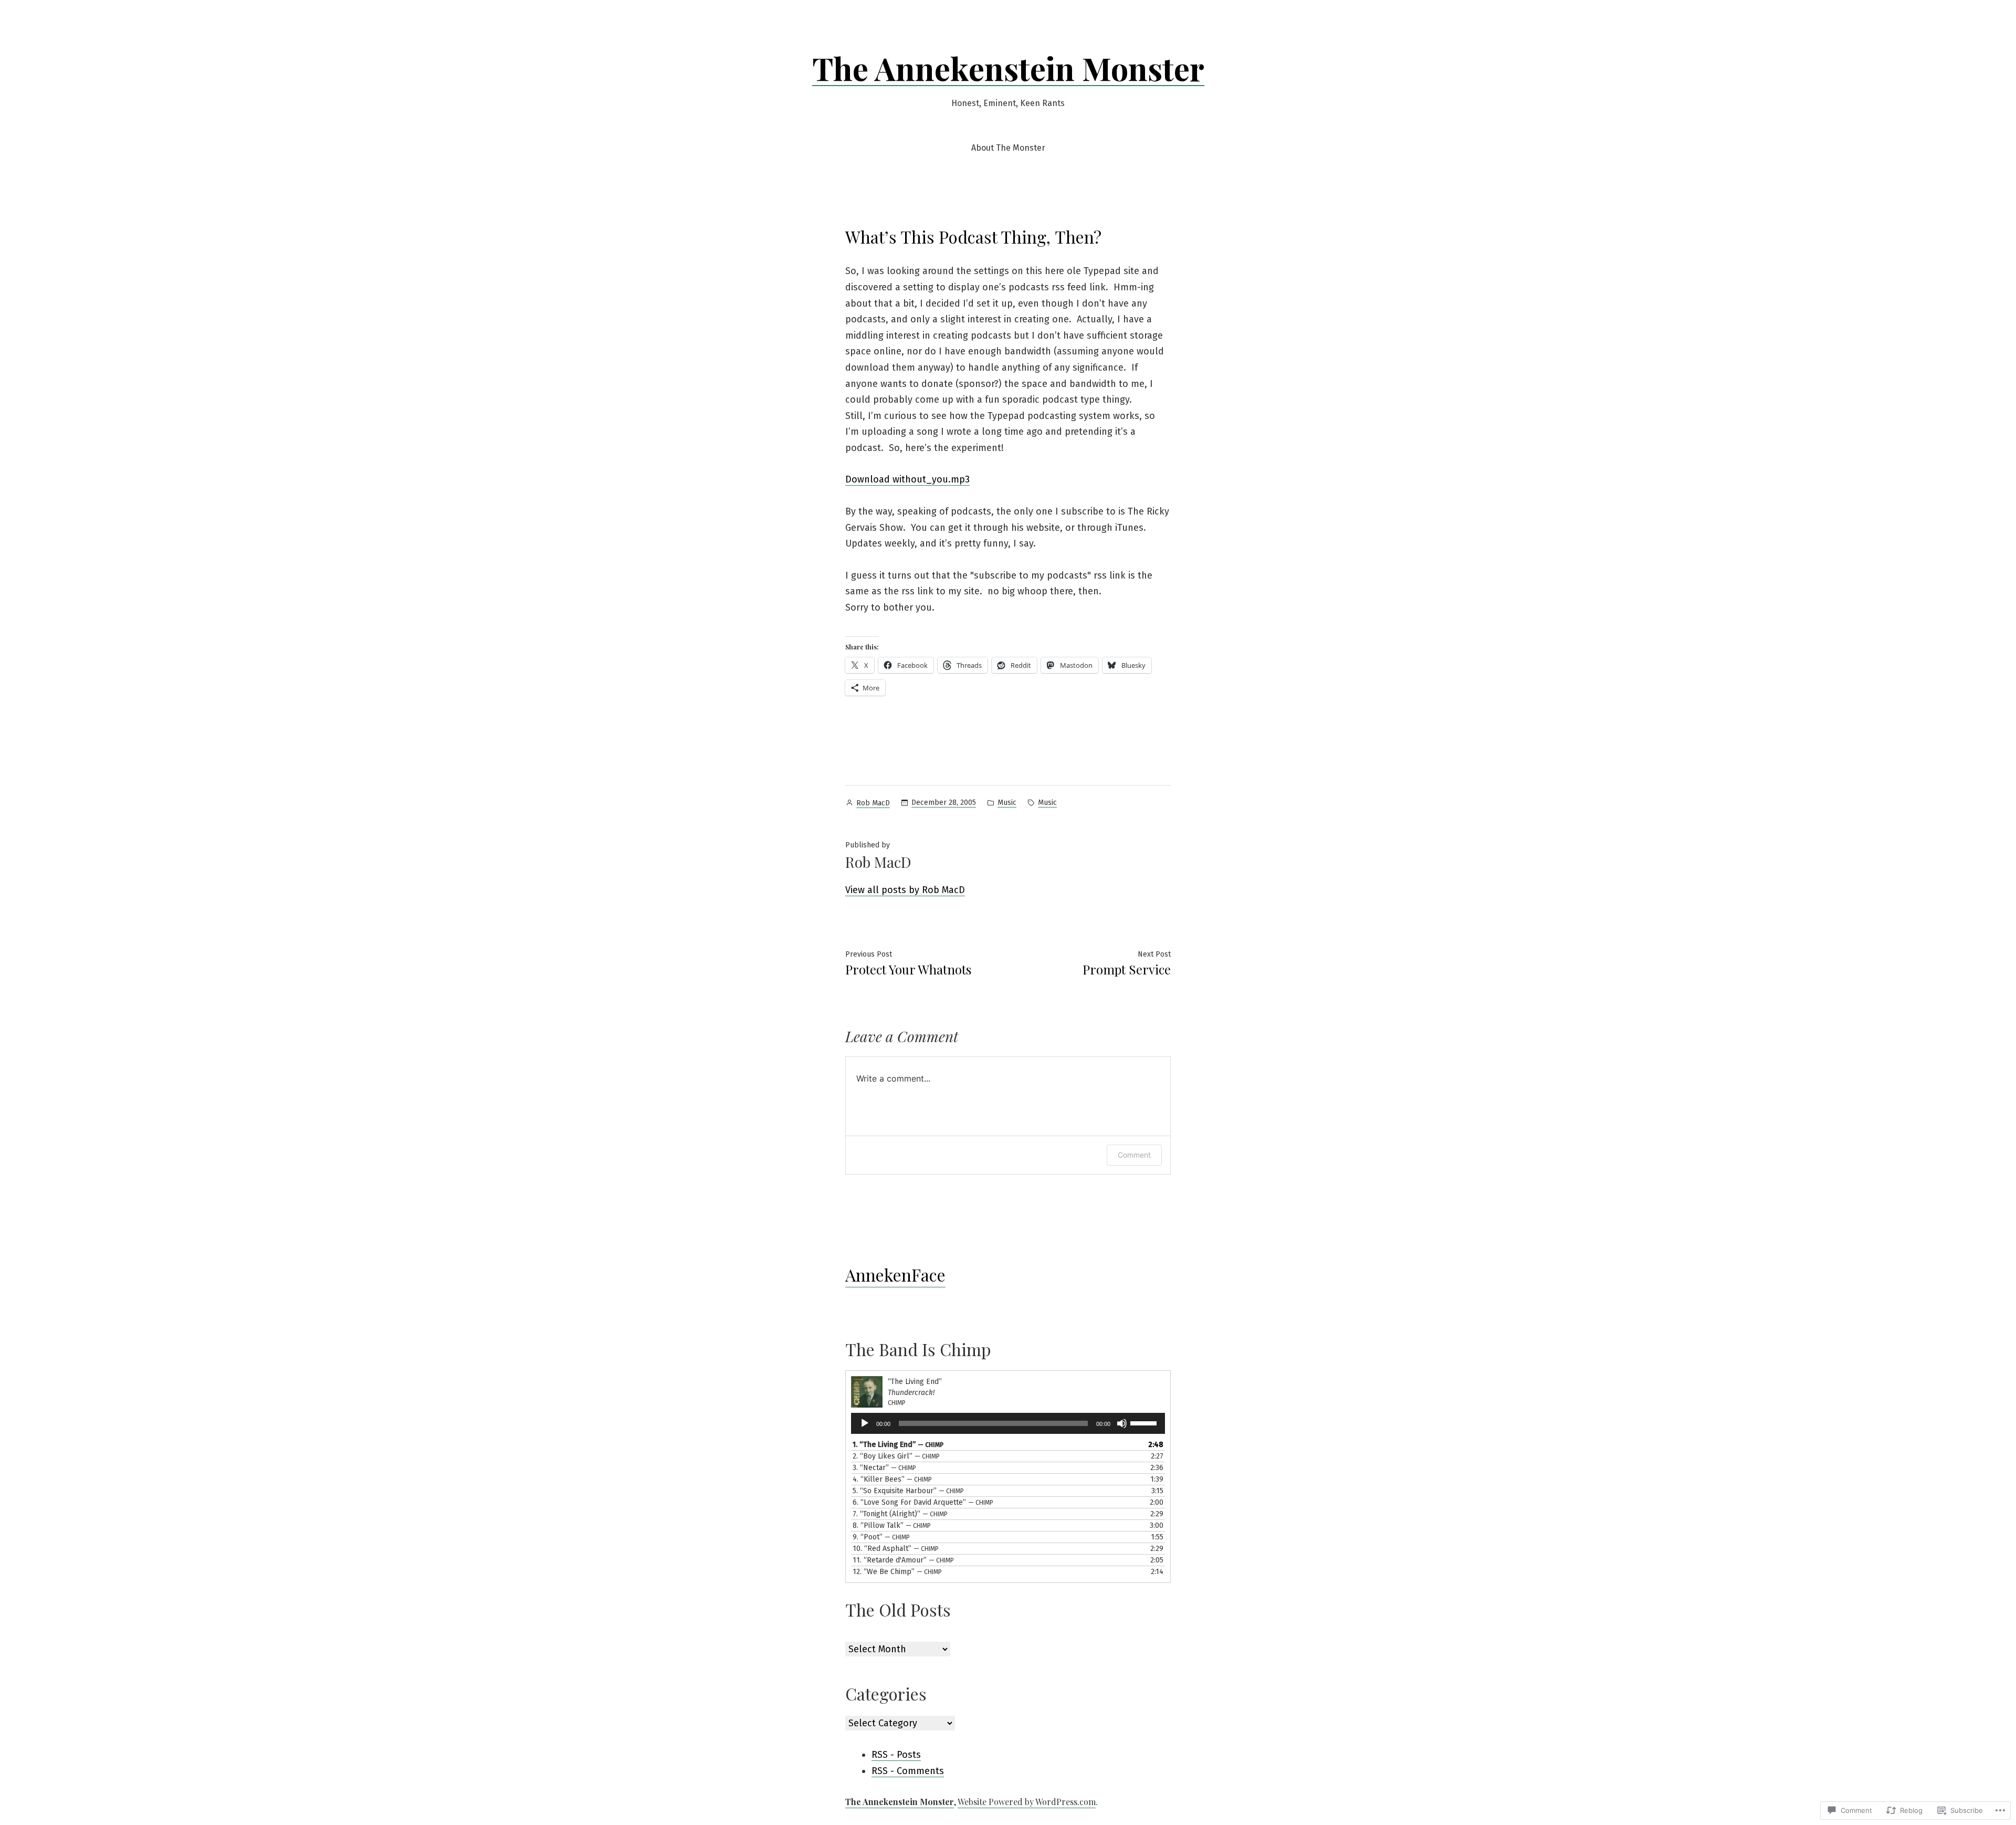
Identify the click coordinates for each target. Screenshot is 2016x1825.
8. (892, 1525)
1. (898, 1445)
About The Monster (1008, 148)
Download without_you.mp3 (907, 479)
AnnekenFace (895, 1275)
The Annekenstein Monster (1008, 68)
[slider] (1145, 1422)
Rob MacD (873, 803)
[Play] (865, 1423)
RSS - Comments (908, 1771)
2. (896, 1456)
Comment (1134, 1155)
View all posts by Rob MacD (905, 890)
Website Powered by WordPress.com (1027, 1802)
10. (896, 1549)
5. (908, 1491)
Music (1007, 803)
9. (881, 1537)
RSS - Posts (896, 1755)
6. (923, 1502)
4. (892, 1479)
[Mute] (1122, 1423)
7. (900, 1514)
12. (897, 1572)
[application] (1008, 1423)
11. (903, 1560)
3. (884, 1468)
